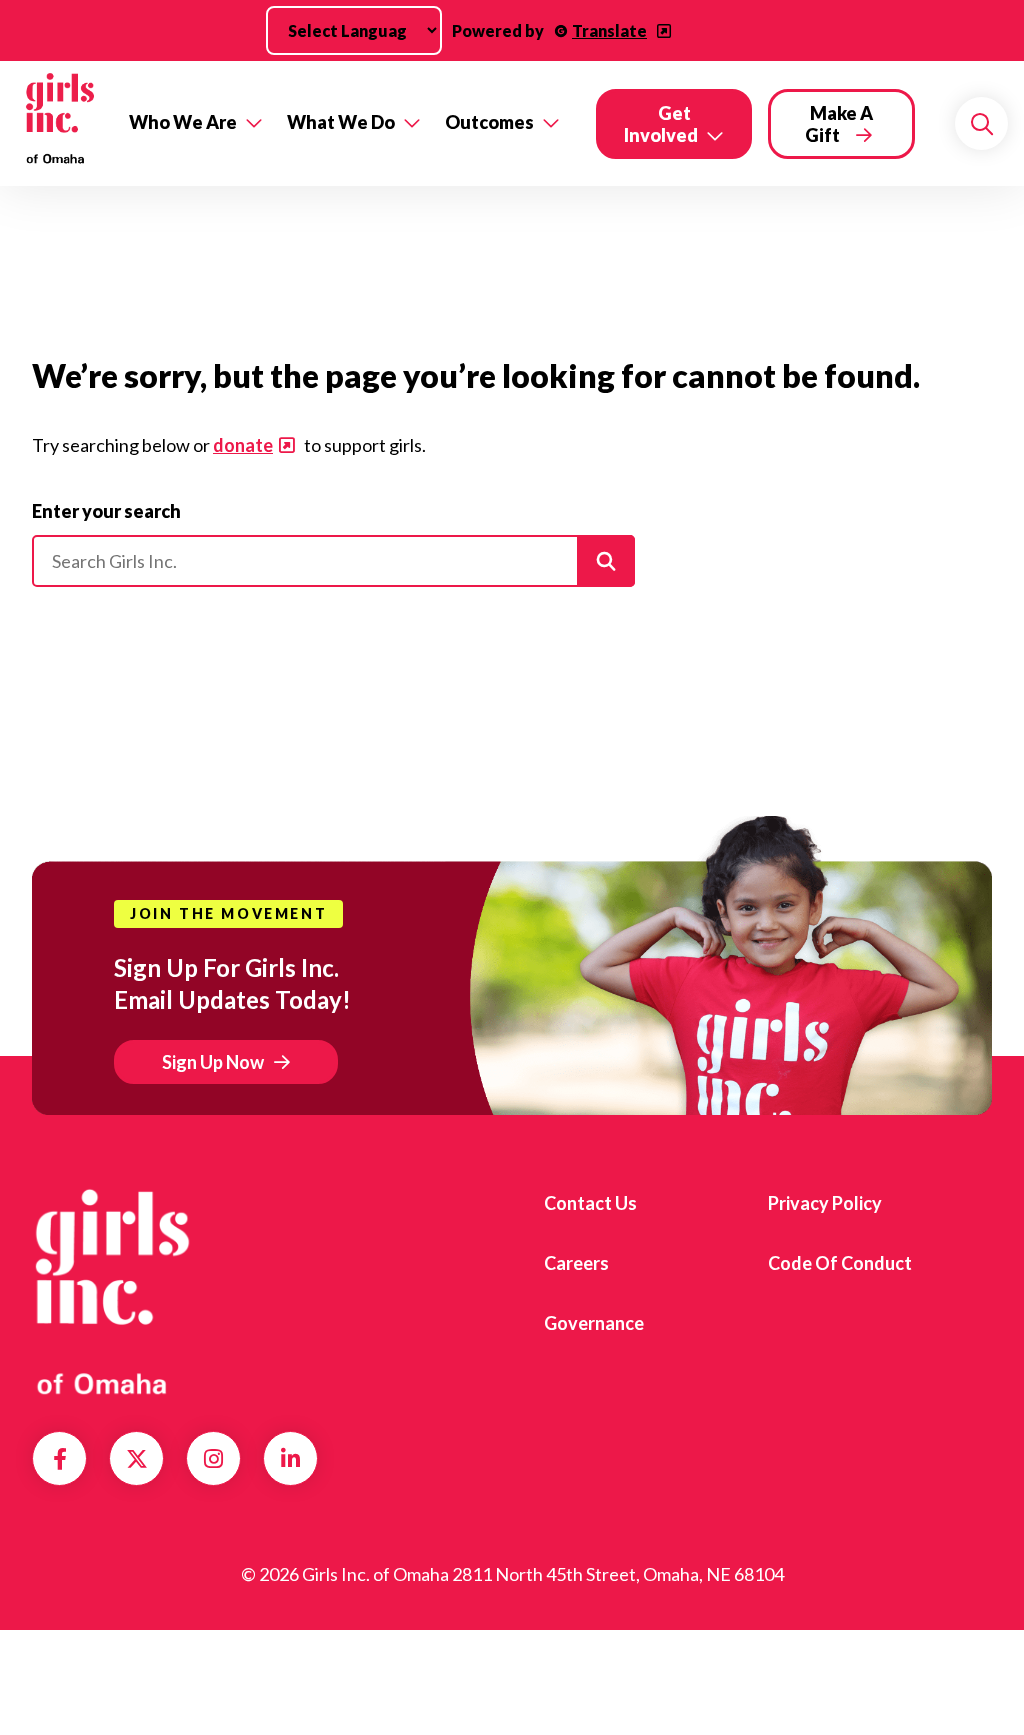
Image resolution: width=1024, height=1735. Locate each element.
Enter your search (106, 511)
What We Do (341, 122)
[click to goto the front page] (113, 1291)
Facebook (60, 1459)
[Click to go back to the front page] (58, 123)
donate (243, 445)
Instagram (213, 1459)
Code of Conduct (840, 1263)
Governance (594, 1323)
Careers (576, 1263)
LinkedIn (290, 1459)
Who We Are (183, 122)
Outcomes (489, 122)
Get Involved (661, 124)
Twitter (137, 1459)
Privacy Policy (825, 1203)
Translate (609, 30)
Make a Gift (839, 124)
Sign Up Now (213, 1062)
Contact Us (590, 1203)
